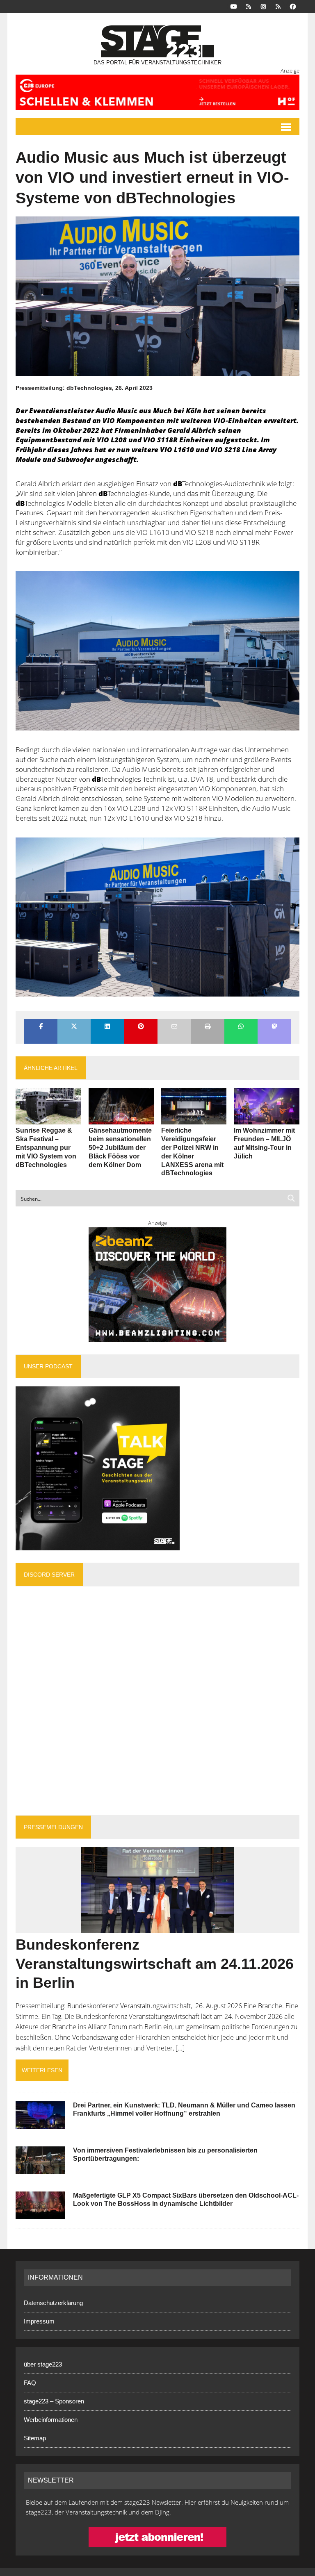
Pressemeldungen (53, 1827)
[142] (157, 651)
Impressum (39, 2321)
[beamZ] (157, 1285)
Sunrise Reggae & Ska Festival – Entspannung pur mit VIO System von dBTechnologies (46, 1147)
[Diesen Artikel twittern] (74, 1027)
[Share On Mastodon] (274, 1027)
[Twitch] (278, 6)
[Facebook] (293, 6)
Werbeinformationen (51, 2420)
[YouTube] (234, 6)
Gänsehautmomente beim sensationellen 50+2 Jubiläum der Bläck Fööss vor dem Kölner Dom (120, 1147)
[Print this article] (207, 1027)
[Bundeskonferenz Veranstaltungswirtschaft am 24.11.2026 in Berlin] (158, 1927)
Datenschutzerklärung (53, 2303)
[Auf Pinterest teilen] (141, 1027)
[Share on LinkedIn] (107, 1027)
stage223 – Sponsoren (54, 2401)
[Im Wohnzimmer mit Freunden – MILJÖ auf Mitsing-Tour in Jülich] (267, 1119)
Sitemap (35, 2438)
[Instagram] (263, 6)
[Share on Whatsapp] (241, 1027)
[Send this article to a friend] (174, 1027)
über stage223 (43, 2364)
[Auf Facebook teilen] (40, 1027)
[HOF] (157, 92)
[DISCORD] (249, 6)
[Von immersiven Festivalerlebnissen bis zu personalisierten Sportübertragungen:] (40, 2168)
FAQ (30, 2383)
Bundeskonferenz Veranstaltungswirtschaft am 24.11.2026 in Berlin (155, 1964)
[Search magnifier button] (291, 1198)
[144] (157, 917)
